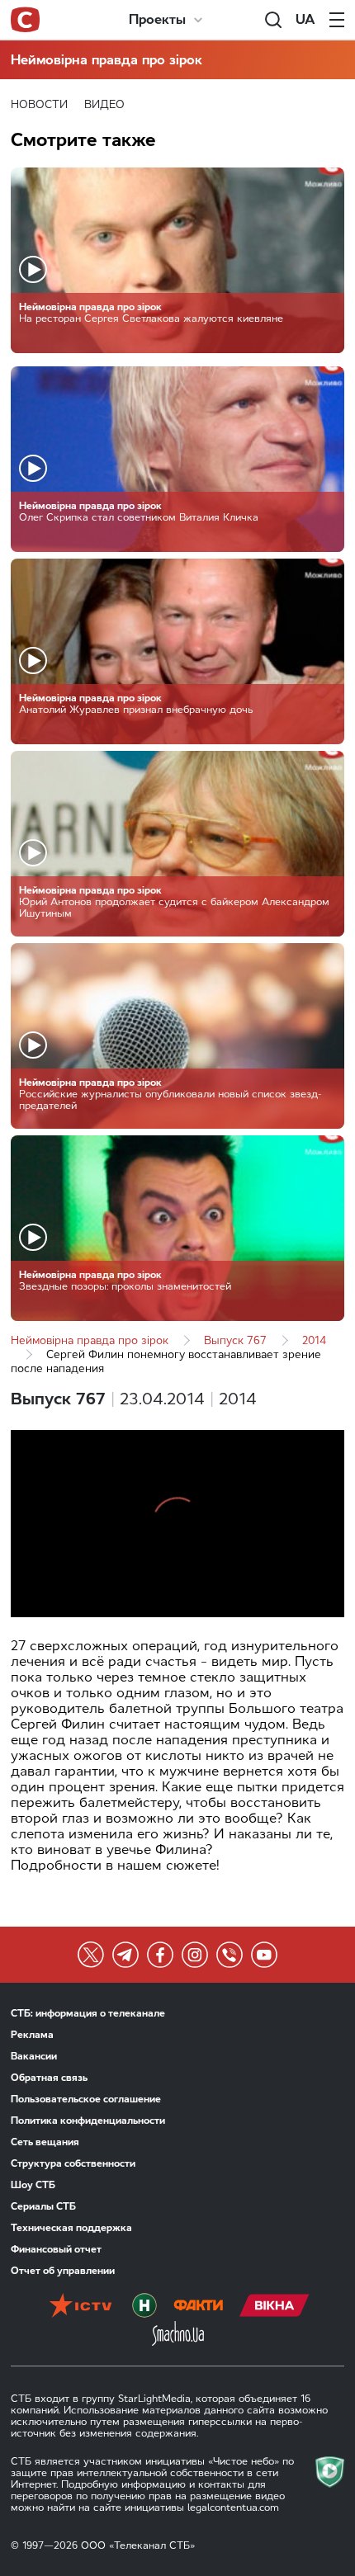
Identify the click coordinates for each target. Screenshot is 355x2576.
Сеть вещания (45, 2142)
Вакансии (34, 2056)
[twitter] (91, 1955)
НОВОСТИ (39, 104)
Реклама (32, 2035)
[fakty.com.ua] (198, 2307)
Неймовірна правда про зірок (106, 60)
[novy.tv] (144, 2307)
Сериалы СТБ (43, 2206)
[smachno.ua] (178, 2335)
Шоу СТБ (33, 2185)
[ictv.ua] (80, 2307)
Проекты (157, 19)
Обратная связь (49, 2078)
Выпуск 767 (235, 1340)
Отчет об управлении (63, 2271)
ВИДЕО (104, 104)
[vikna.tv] (275, 2307)
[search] (273, 20)
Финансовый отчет (56, 2249)
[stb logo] (25, 20)
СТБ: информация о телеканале (88, 2013)
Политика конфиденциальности (88, 2121)
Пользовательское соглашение (86, 2099)
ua (305, 19)
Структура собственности (73, 2163)
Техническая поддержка (71, 2228)
